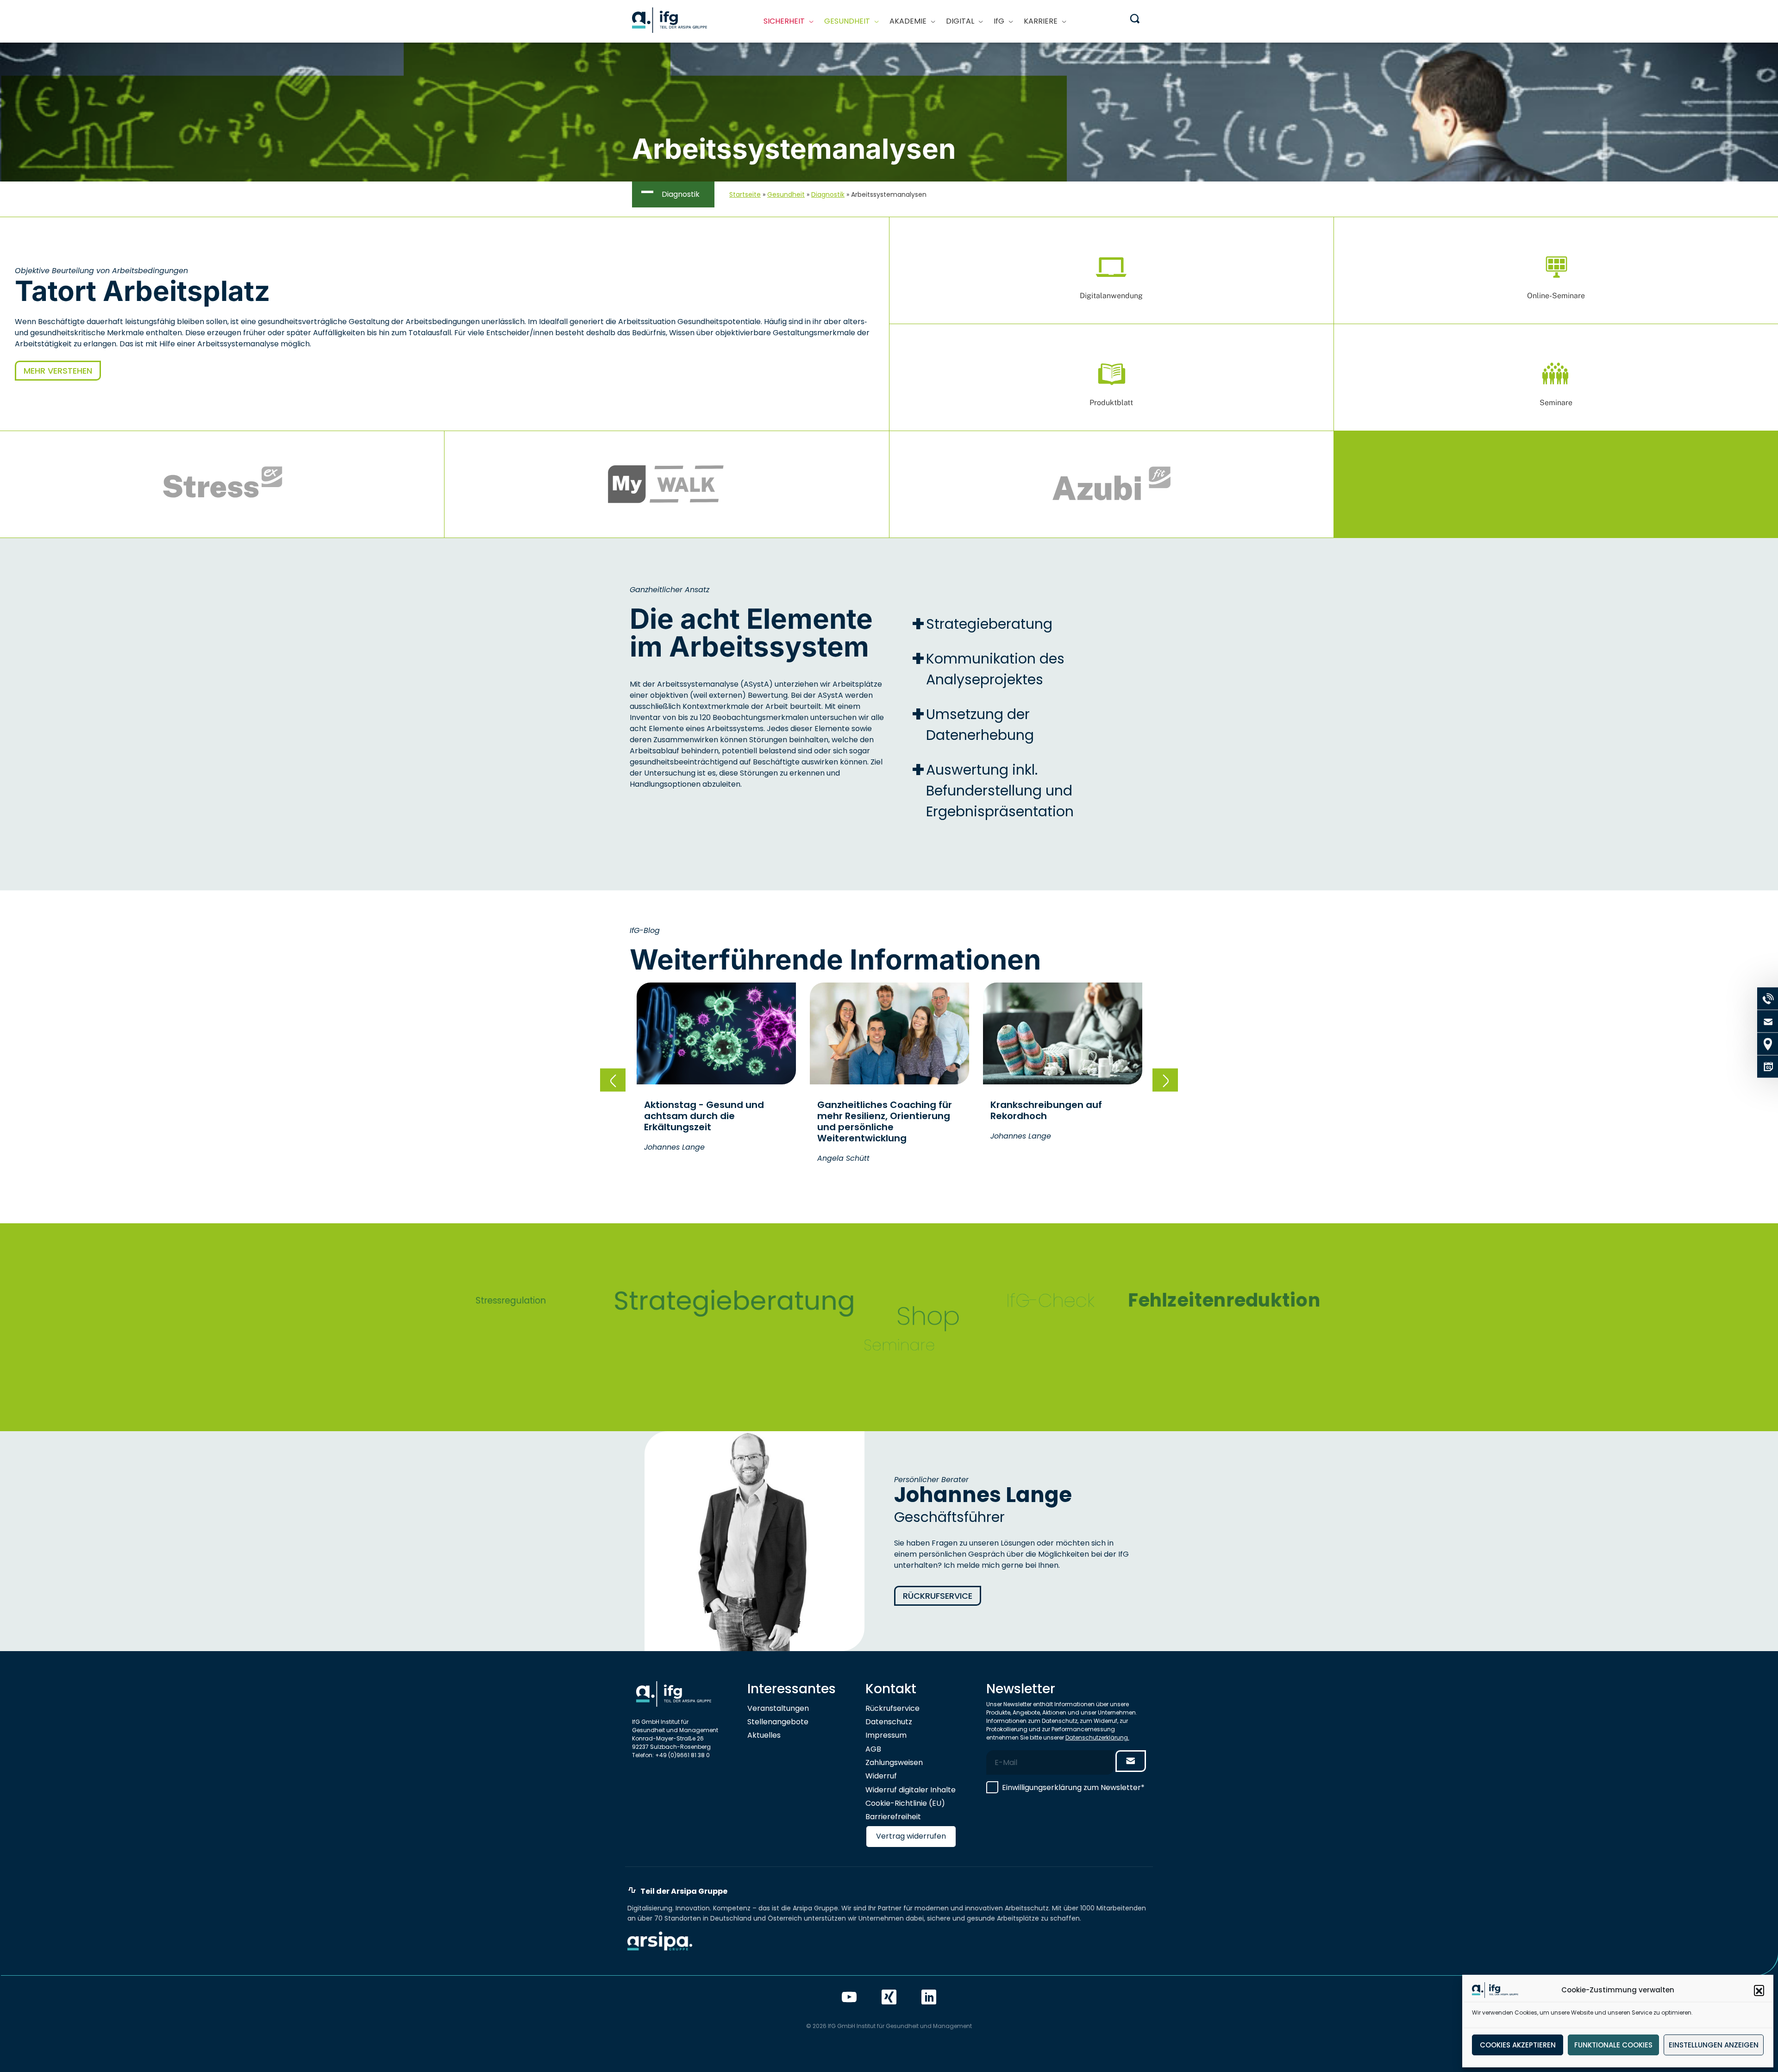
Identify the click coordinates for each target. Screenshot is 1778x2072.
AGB (873, 1749)
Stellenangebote (778, 1722)
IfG (999, 21)
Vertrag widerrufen (911, 1836)
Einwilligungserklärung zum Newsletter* (1073, 1787)
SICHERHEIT (784, 21)
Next (1165, 1080)
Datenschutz (889, 1722)
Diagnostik (828, 194)
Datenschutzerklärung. (1097, 1737)
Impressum (886, 1735)
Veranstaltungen (778, 1708)
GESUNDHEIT (847, 21)
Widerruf (881, 1776)
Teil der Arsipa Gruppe (684, 1891)
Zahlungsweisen (894, 1762)
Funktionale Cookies (1613, 2045)
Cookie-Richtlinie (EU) (905, 1803)
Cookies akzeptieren (1518, 2045)
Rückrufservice (938, 1596)
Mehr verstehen (58, 371)
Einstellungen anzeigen (1714, 2045)
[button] (1759, 1990)
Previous (613, 1080)
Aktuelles (764, 1735)
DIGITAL (960, 21)
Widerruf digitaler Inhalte (911, 1790)
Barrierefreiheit (893, 1817)
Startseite (745, 194)
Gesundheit (786, 194)
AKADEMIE (908, 21)
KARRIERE (1041, 21)
